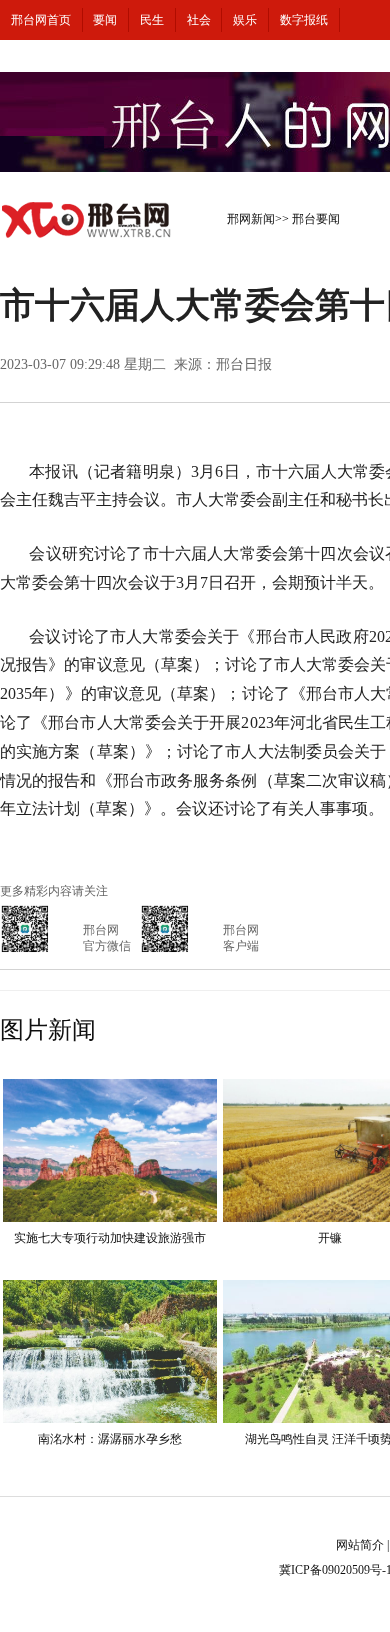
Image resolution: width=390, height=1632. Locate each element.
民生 (152, 20)
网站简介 (360, 1545)
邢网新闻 (251, 219)
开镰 (330, 1238)
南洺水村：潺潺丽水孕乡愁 (110, 1439)
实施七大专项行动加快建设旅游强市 (110, 1238)
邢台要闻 (316, 219)
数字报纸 (304, 20)
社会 (199, 20)
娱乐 (245, 20)
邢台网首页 (41, 20)
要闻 (105, 20)
